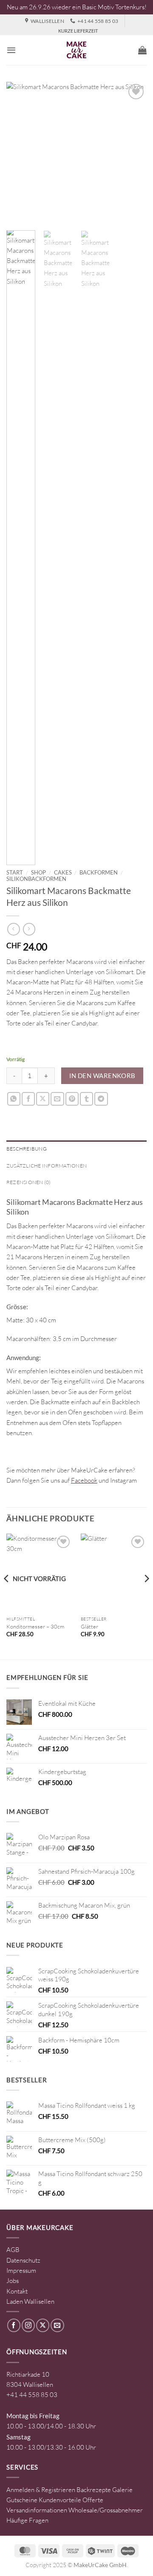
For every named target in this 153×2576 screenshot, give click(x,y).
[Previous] (20, 152)
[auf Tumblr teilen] (86, 1099)
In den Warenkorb (102, 1076)
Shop (38, 872)
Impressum (21, 2270)
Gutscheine (22, 2500)
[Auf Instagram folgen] (28, 2325)
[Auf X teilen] (43, 1099)
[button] (11, 50)
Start (15, 872)
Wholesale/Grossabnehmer (106, 2510)
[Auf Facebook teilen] (28, 1099)
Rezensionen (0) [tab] (29, 1182)
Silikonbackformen (36, 879)
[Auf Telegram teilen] (101, 1099)
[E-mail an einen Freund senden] (57, 1099)
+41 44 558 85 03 (32, 2395)
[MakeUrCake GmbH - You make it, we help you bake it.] (76, 50)
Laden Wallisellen (30, 2301)
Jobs (13, 2281)
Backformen (99, 872)
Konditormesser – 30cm (35, 1626)
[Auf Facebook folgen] (14, 2325)
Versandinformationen (37, 2510)
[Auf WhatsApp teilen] (14, 1099)
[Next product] (13, 929)
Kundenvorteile (60, 2500)
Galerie (122, 2490)
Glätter (89, 1626)
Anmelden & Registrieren (41, 2490)
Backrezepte (94, 2490)
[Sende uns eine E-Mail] (57, 2325)
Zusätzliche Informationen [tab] (47, 1166)
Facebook (84, 1480)
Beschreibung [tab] (27, 1149)
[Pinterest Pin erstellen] (72, 1099)
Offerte (93, 2500)
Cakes (63, 872)
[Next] (133, 152)
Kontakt (17, 2291)
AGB (13, 2250)
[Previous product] (29, 929)
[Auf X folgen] (43, 2325)
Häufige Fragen (27, 2520)
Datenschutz (23, 2260)
